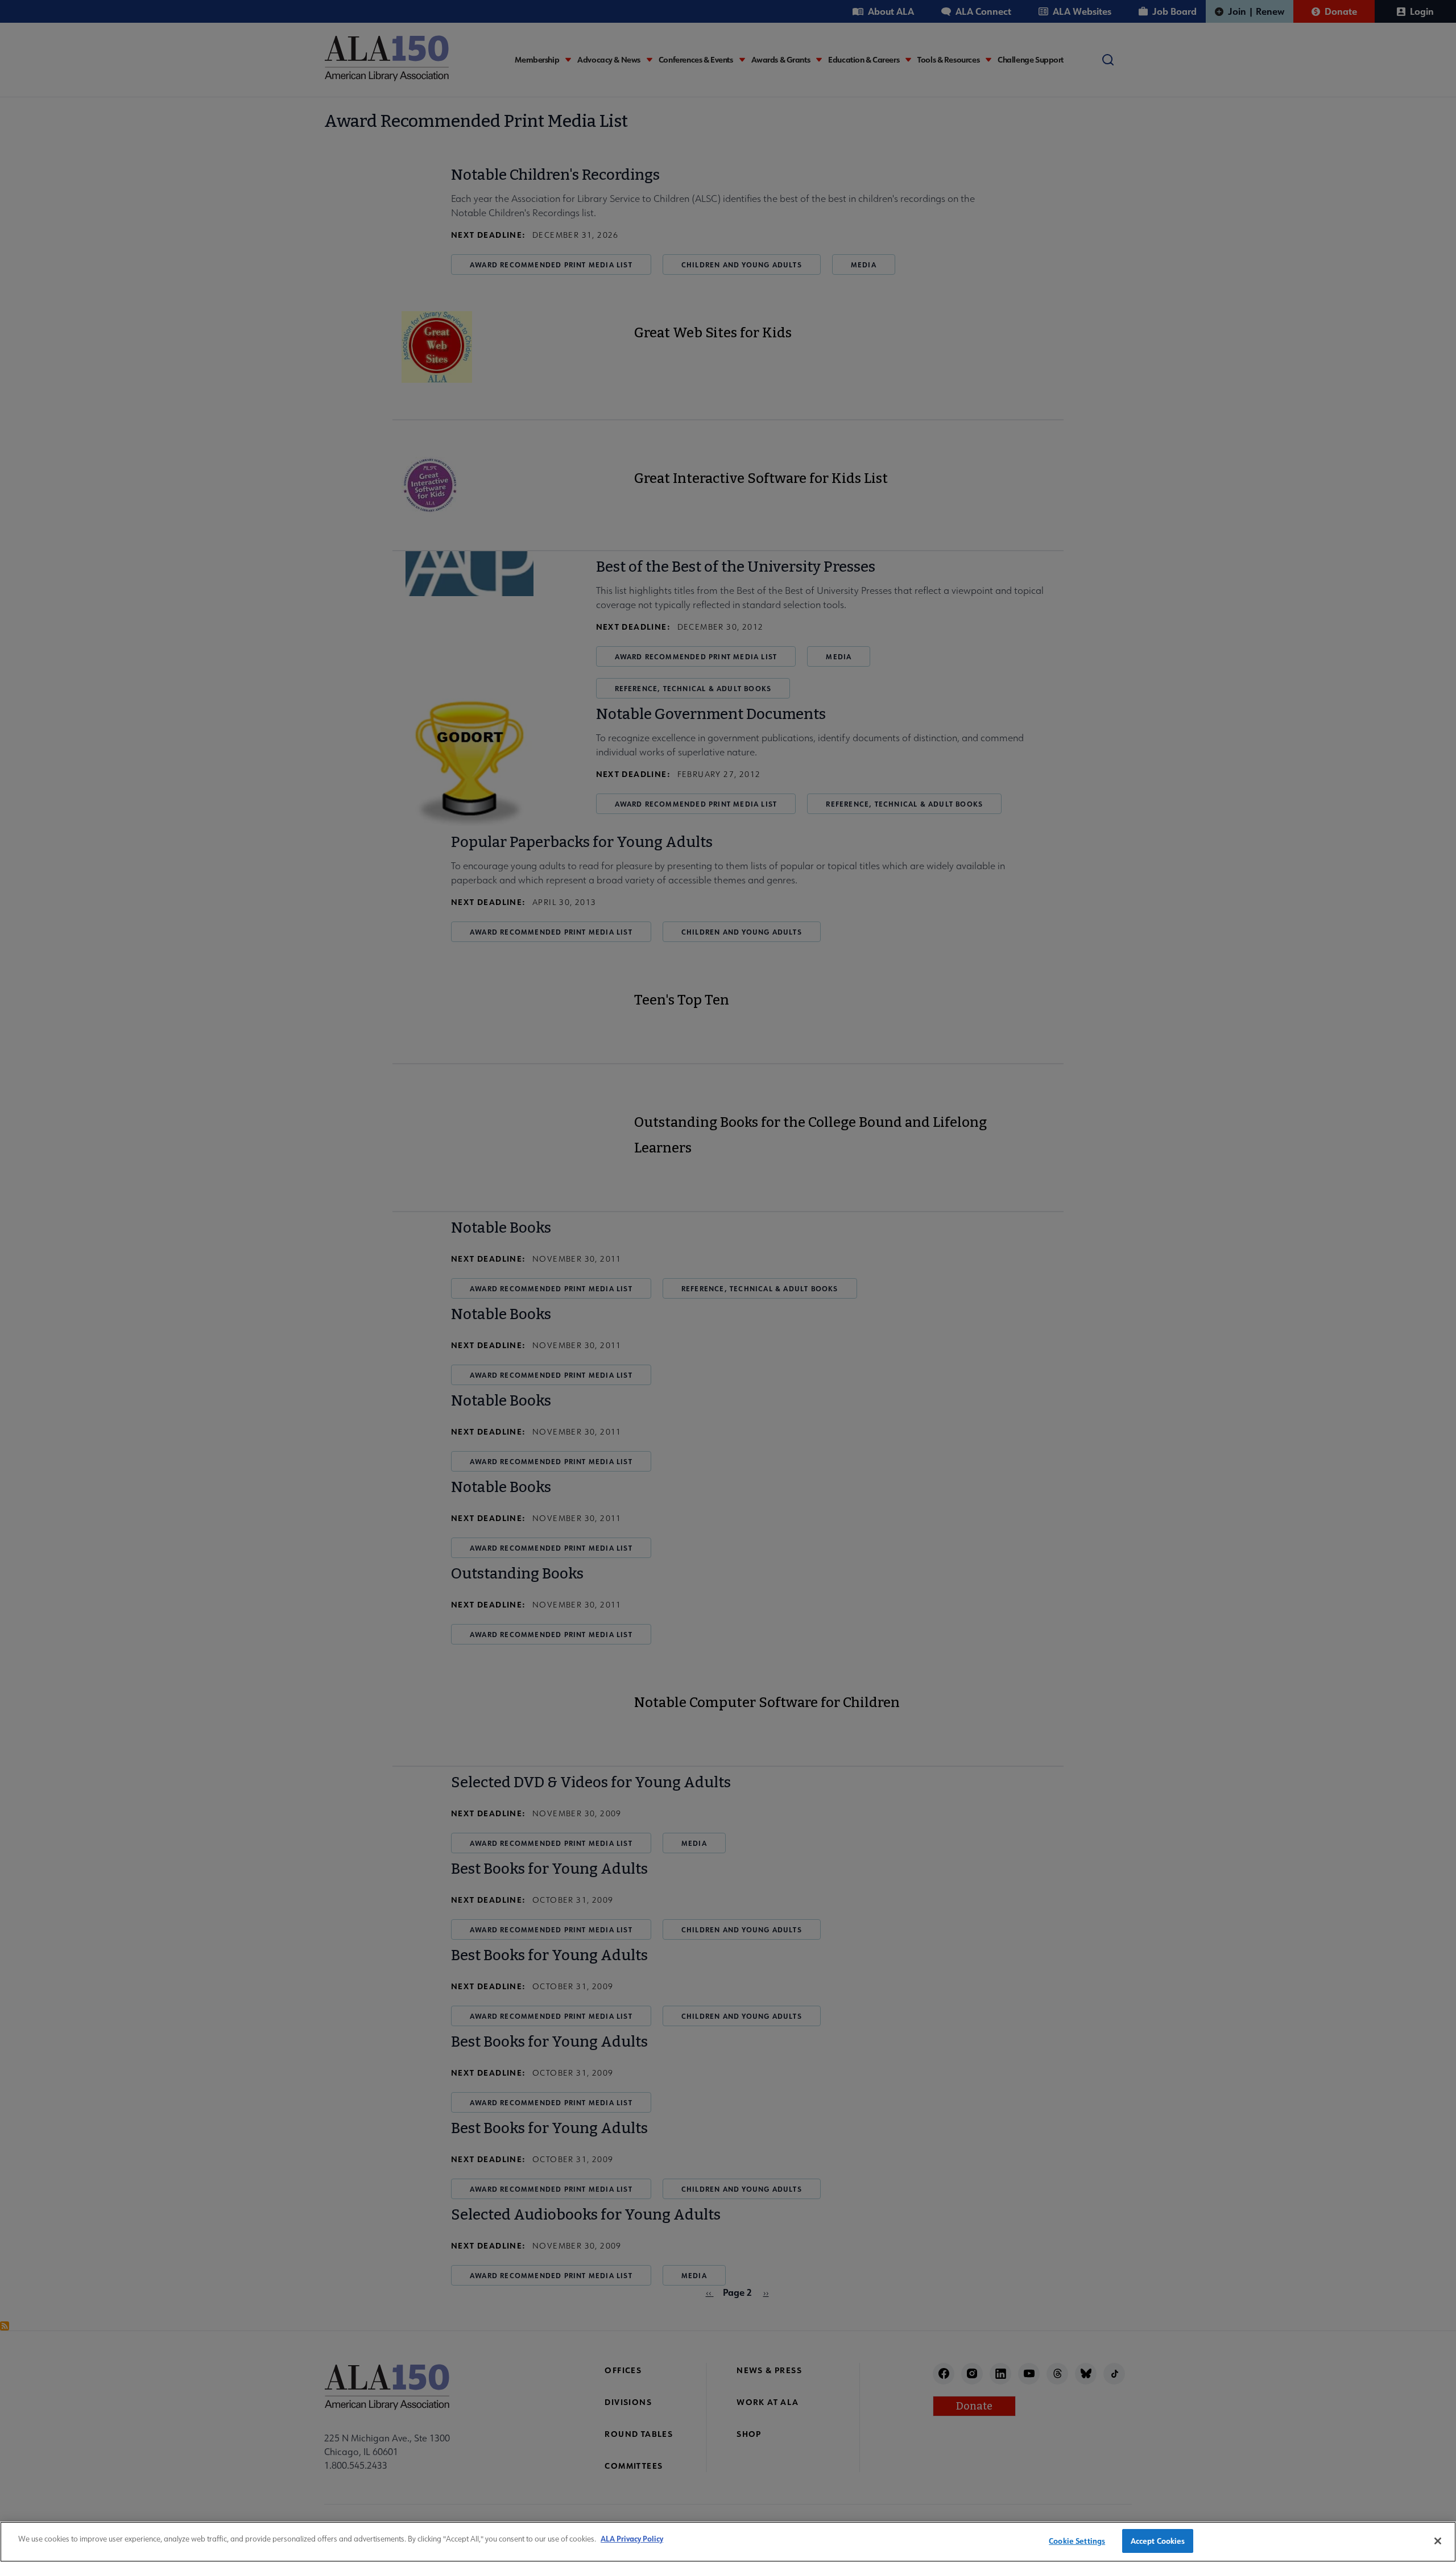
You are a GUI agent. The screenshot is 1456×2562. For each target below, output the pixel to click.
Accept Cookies (1158, 2541)
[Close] (1438, 2541)
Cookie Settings (1077, 2541)
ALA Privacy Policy (632, 2538)
